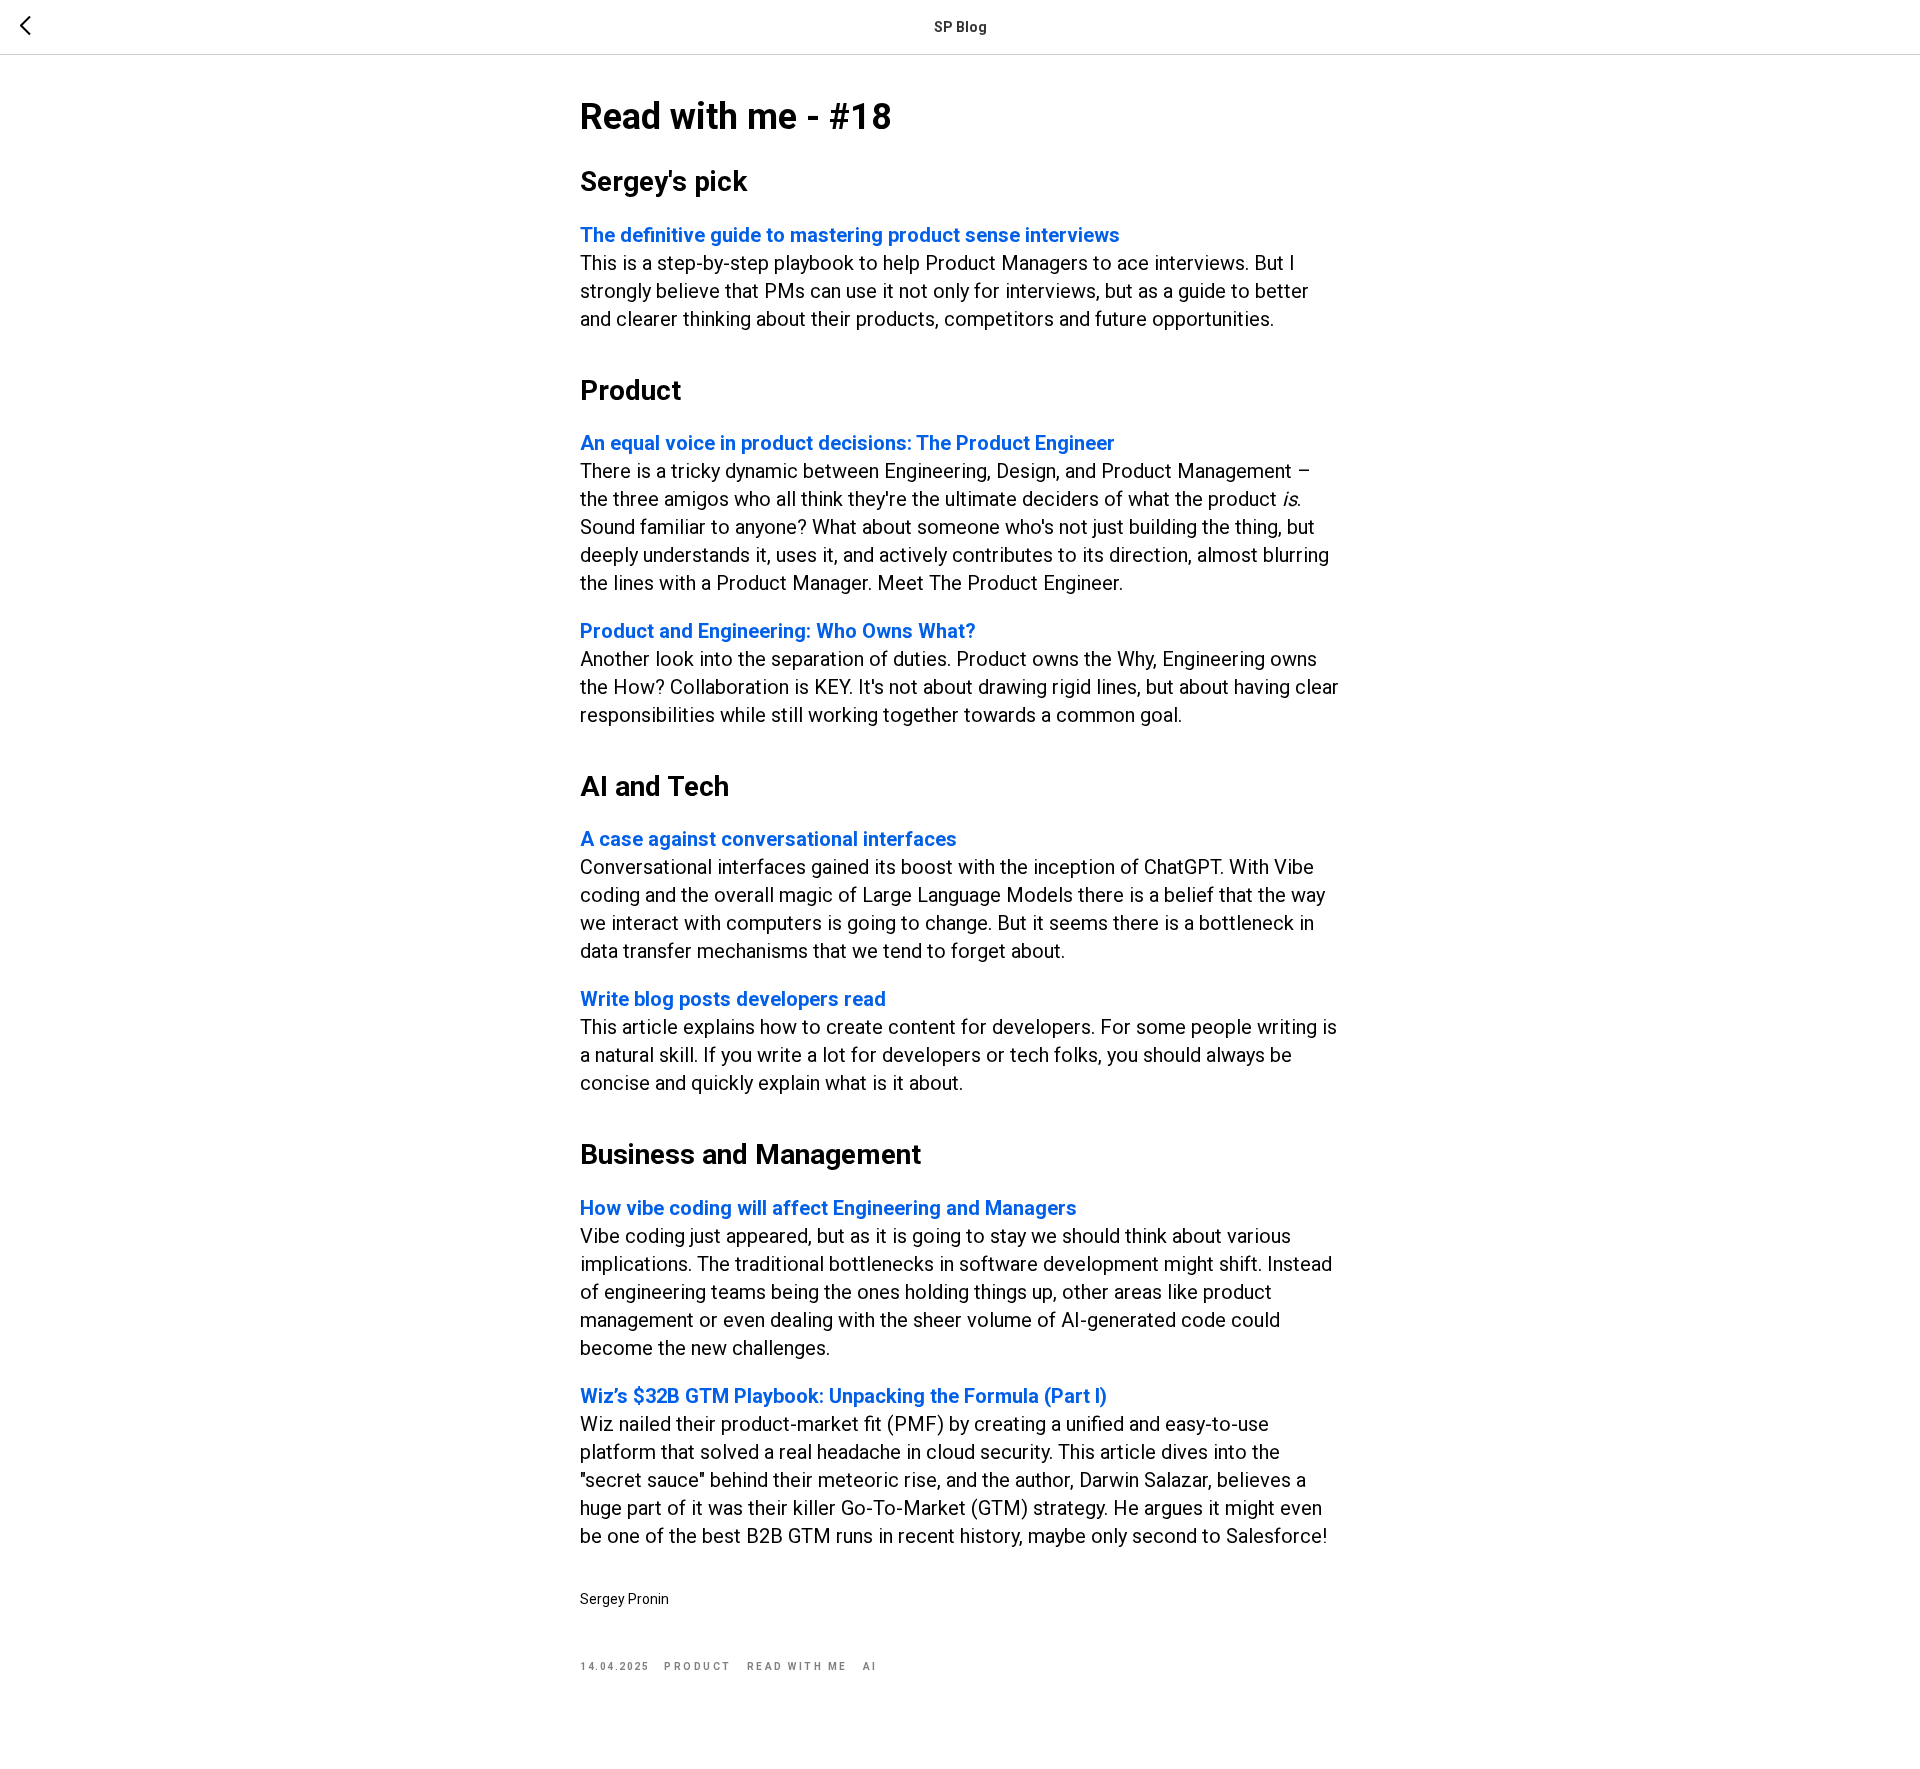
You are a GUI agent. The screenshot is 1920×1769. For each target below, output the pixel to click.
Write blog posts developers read (733, 999)
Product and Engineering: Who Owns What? (778, 631)
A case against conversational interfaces (768, 839)
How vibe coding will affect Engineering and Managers (828, 1208)
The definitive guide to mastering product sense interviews (850, 235)
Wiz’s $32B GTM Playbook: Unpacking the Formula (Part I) (843, 1396)
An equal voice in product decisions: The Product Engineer (847, 443)
